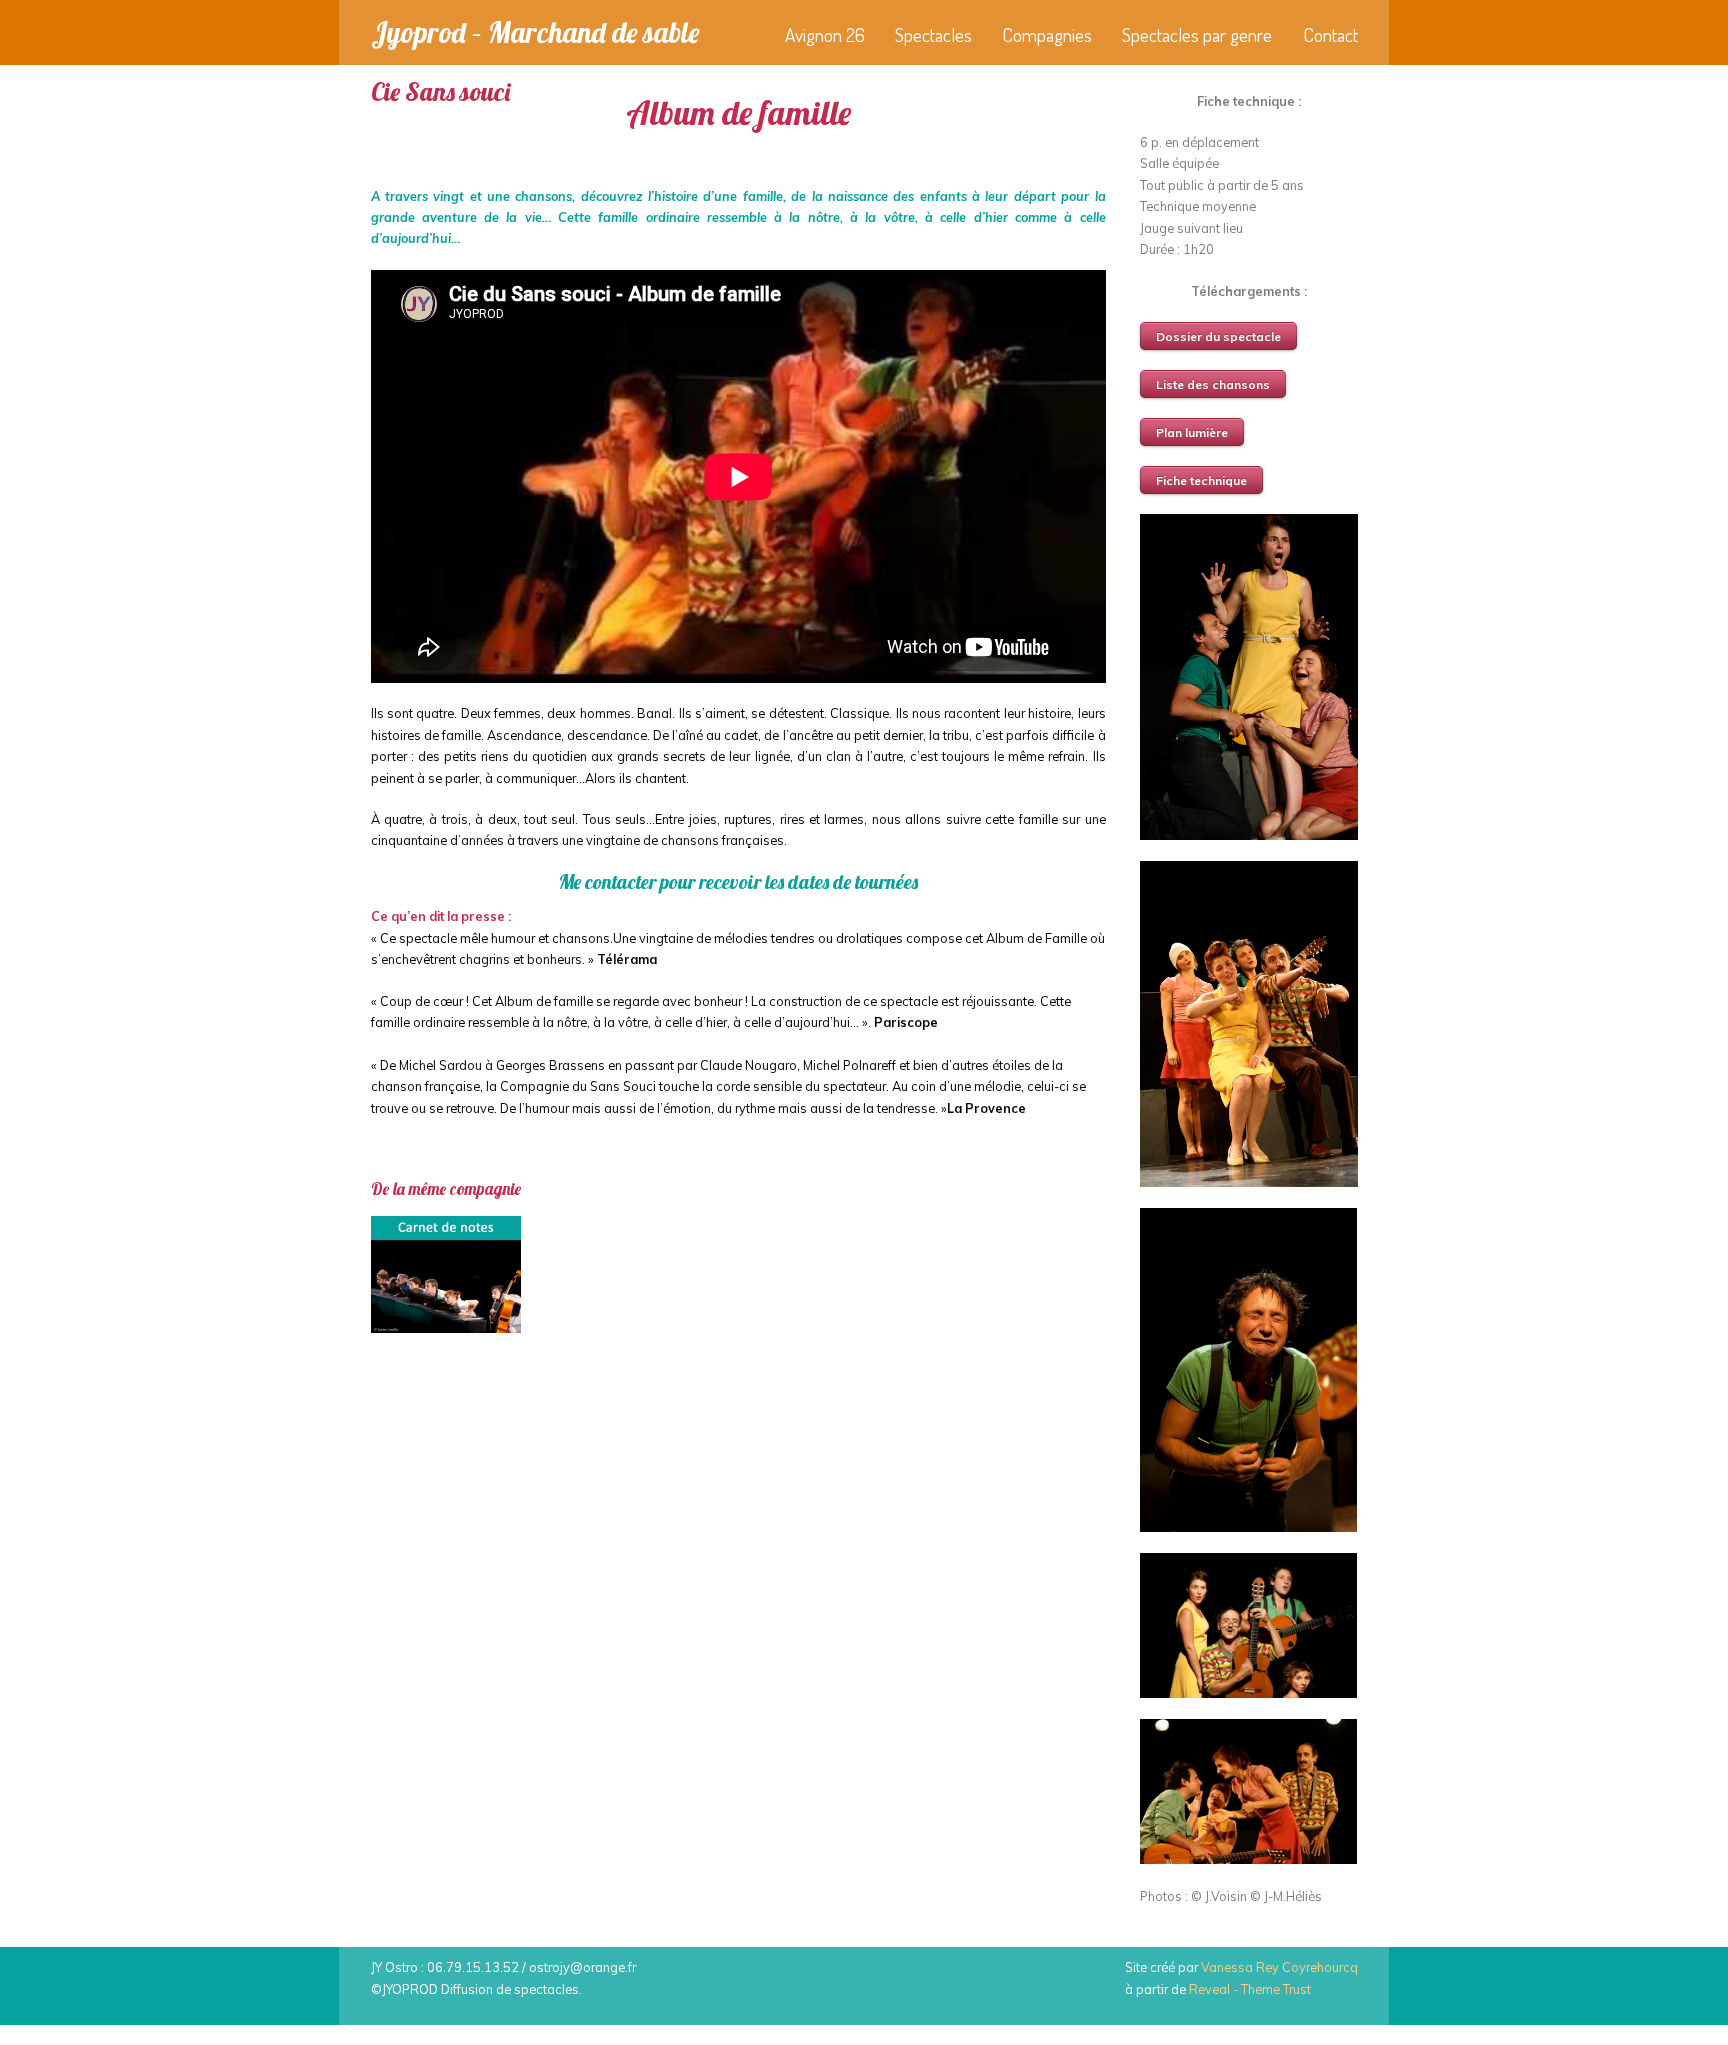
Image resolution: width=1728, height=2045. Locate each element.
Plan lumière (1192, 432)
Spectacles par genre (1197, 34)
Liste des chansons (1213, 384)
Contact (1330, 34)
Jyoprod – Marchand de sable (535, 32)
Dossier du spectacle (1218, 336)
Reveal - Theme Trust (1250, 1989)
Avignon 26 (825, 34)
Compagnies (1047, 34)
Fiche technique (1201, 480)
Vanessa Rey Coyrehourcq (1279, 1967)
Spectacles (933, 34)
